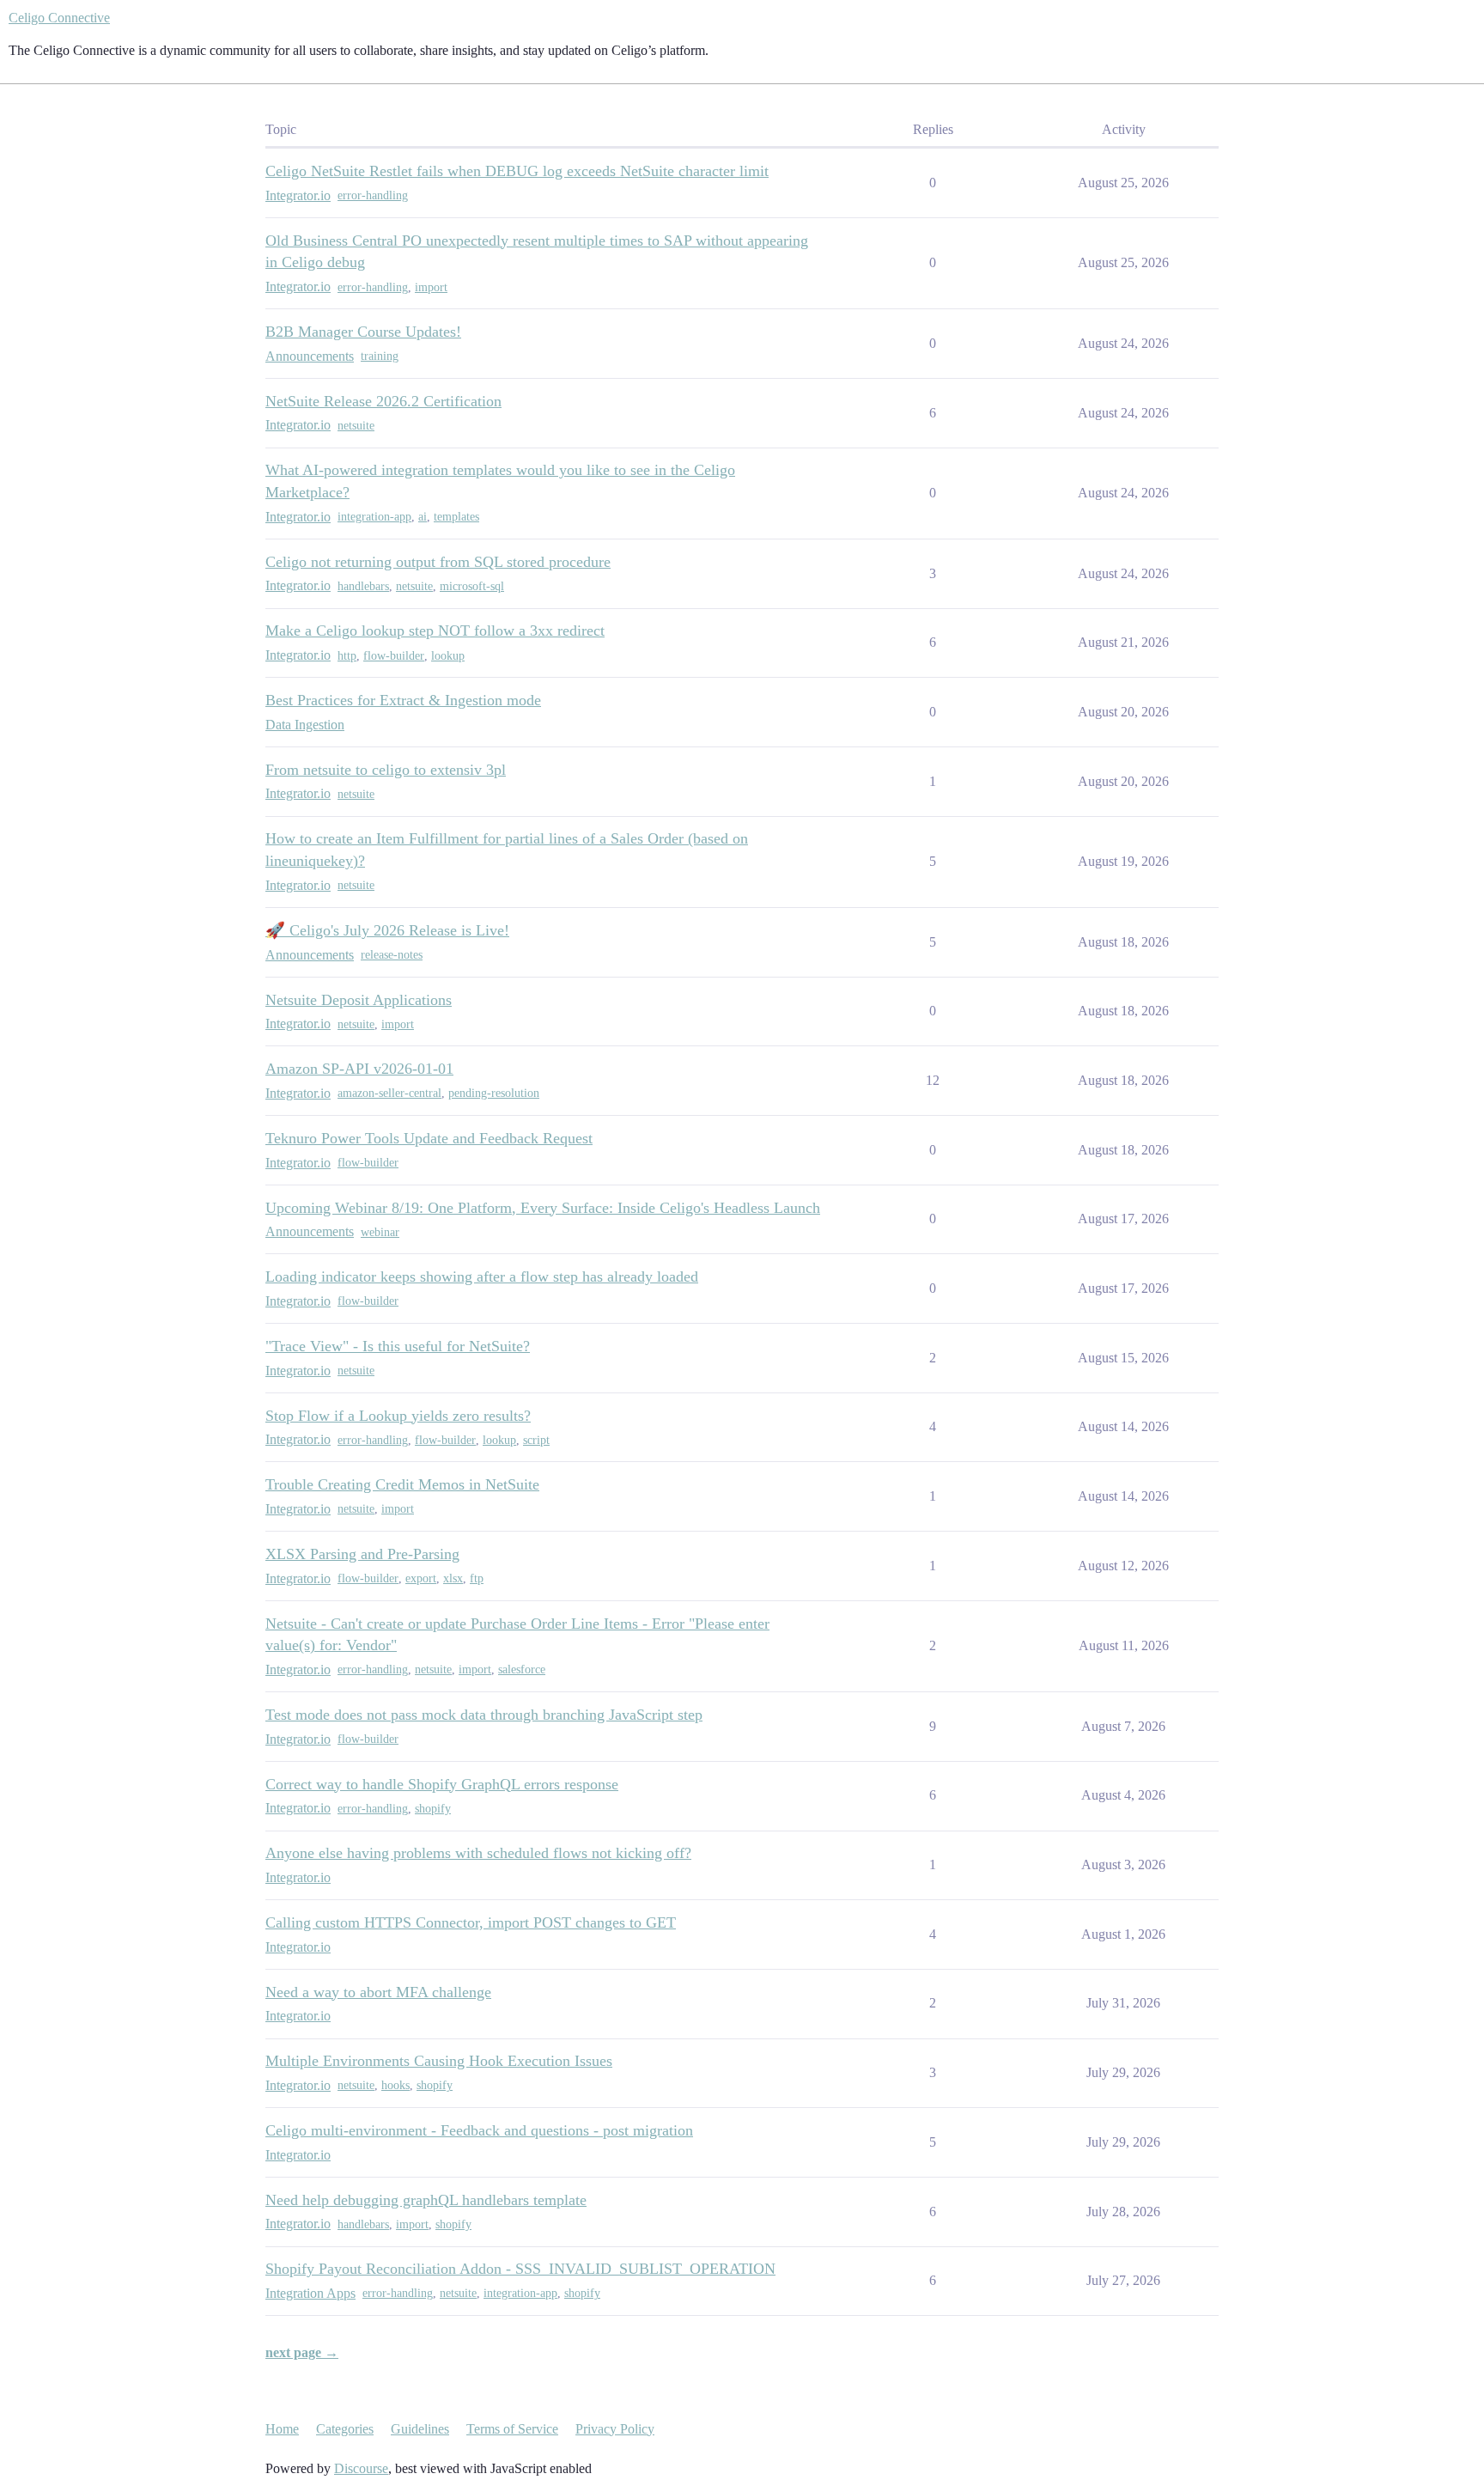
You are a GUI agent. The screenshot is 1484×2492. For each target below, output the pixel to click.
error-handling (373, 195)
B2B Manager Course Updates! (363, 332)
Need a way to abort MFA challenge (378, 1992)
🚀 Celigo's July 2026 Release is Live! (387, 930)
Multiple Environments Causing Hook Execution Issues (439, 2061)
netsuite (356, 426)
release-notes (392, 955)
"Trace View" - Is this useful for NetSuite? (398, 1346)
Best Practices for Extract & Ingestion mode (403, 700)
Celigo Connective (59, 18)
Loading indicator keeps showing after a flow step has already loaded (482, 1276)
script (536, 1440)
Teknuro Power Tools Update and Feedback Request (429, 1138)
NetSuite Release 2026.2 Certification (383, 401)
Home (282, 2429)
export (421, 1578)
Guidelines (420, 2429)
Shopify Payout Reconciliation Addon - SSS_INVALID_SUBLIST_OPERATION (520, 2269)
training (380, 356)
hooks (395, 2085)
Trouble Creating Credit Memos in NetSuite (402, 1484)
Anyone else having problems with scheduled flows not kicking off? (478, 1853)
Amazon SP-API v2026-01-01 (359, 1069)
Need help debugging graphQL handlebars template (426, 2200)
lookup (448, 656)
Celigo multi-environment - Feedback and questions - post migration (479, 2130)
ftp (477, 1578)
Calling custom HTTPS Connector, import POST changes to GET (471, 1922)
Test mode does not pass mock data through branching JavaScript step (484, 1715)
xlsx (453, 1578)
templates (456, 517)
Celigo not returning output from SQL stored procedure (438, 562)
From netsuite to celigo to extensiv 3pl (386, 770)
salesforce (522, 1669)
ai (423, 517)
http (347, 656)
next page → (302, 2352)
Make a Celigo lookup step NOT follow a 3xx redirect (435, 631)
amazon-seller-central (389, 1093)
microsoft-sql (472, 586)
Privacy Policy (615, 2429)
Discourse (361, 2468)
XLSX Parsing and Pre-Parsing (362, 1554)
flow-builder (394, 656)
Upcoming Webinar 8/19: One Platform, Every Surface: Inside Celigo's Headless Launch (543, 1208)
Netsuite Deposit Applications (359, 1000)
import (431, 287)
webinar (380, 1232)
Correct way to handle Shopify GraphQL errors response (442, 1784)
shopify (433, 1809)
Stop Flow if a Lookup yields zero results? (398, 1416)
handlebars (363, 586)
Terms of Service (512, 2429)
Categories (345, 2429)
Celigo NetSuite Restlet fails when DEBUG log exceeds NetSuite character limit (517, 171)
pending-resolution (494, 1093)
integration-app (374, 517)
